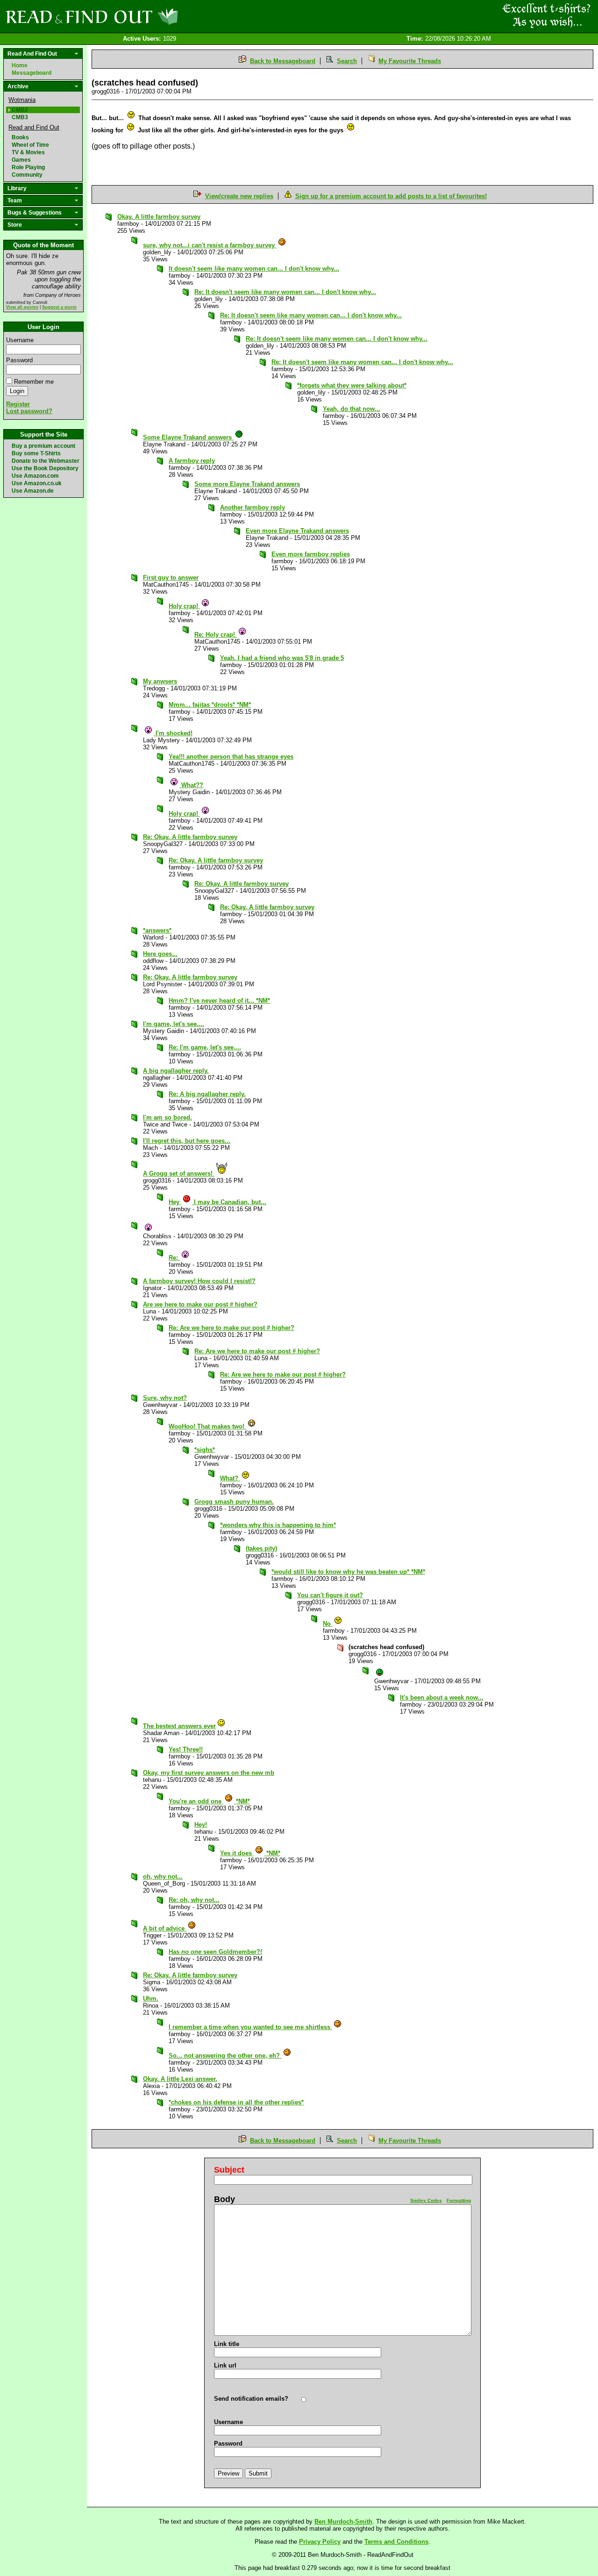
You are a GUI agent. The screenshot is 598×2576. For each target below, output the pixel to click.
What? (230, 1478)
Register (18, 404)
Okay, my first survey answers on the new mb (209, 1773)
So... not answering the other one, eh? (225, 2056)
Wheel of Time (30, 145)
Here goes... (160, 954)
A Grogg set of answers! (179, 1173)
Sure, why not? (165, 1398)
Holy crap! (184, 606)
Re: (174, 1258)
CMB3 (20, 117)
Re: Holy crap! (216, 635)
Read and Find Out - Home (141, 16)
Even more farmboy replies (311, 554)
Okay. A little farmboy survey (159, 217)
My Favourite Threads (410, 61)
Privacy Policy (320, 2542)
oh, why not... (163, 1876)
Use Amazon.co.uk (37, 483)
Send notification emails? (251, 2399)
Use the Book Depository (45, 468)
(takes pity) (261, 1548)
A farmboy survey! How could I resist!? (199, 1281)
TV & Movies (28, 152)
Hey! (201, 1825)
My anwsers (160, 681)
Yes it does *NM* (250, 1853)
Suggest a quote (59, 307)
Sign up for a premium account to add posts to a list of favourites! (391, 196)
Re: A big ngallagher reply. (207, 1094)
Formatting (459, 2200)
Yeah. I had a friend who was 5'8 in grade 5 (282, 658)
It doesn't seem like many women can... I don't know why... (254, 269)
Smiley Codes (426, 2200)
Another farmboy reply (253, 507)
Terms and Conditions (396, 2542)
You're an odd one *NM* (209, 1801)
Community (27, 175)
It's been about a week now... (442, 1697)
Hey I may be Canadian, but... (217, 1202)
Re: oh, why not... (194, 1900)
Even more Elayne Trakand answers (297, 531)
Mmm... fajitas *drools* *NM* (210, 705)
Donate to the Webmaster (46, 461)
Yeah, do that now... (352, 409)
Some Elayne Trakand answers (188, 437)
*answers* (157, 930)
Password (19, 360)
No (328, 1624)
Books (20, 137)
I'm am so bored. (167, 1117)
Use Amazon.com (35, 476)
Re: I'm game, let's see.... (205, 1047)
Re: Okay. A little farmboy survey (190, 837)
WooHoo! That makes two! (207, 1426)
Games (21, 160)
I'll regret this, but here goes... (187, 1141)
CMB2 (20, 110)
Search (347, 61)
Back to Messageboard (283, 61)
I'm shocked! (173, 733)
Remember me (34, 382)
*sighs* (205, 1450)
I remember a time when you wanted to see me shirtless (250, 2027)
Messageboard (32, 73)
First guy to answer (171, 578)
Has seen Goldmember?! (215, 1952)
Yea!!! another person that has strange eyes (231, 757)
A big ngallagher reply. (176, 1071)
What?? (191, 785)
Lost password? (29, 411)
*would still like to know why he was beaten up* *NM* (348, 1572)
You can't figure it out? (330, 1595)
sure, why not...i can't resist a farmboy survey (210, 245)
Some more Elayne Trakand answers (247, 484)
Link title (227, 2344)
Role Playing (28, 167)
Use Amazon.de (33, 491)
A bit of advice (165, 1928)
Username (20, 340)
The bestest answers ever (179, 1726)
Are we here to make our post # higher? (200, 1304)
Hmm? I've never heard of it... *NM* (219, 1001)
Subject (229, 2170)
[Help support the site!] (547, 16)
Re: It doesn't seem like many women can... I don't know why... (285, 292)
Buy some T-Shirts (36, 453)
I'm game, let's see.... (174, 1024)
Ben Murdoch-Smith (343, 2522)
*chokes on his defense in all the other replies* (236, 2102)
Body (224, 2199)
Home (20, 65)
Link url (225, 2365)
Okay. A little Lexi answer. (180, 2079)
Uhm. (151, 1998)
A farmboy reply (192, 461)
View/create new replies (239, 196)
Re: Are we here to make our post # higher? (231, 1328)
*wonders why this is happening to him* (278, 1525)
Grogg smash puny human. (234, 1502)
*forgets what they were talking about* (352, 385)
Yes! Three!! (186, 1749)
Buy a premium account (43, 446)
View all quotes (22, 307)
